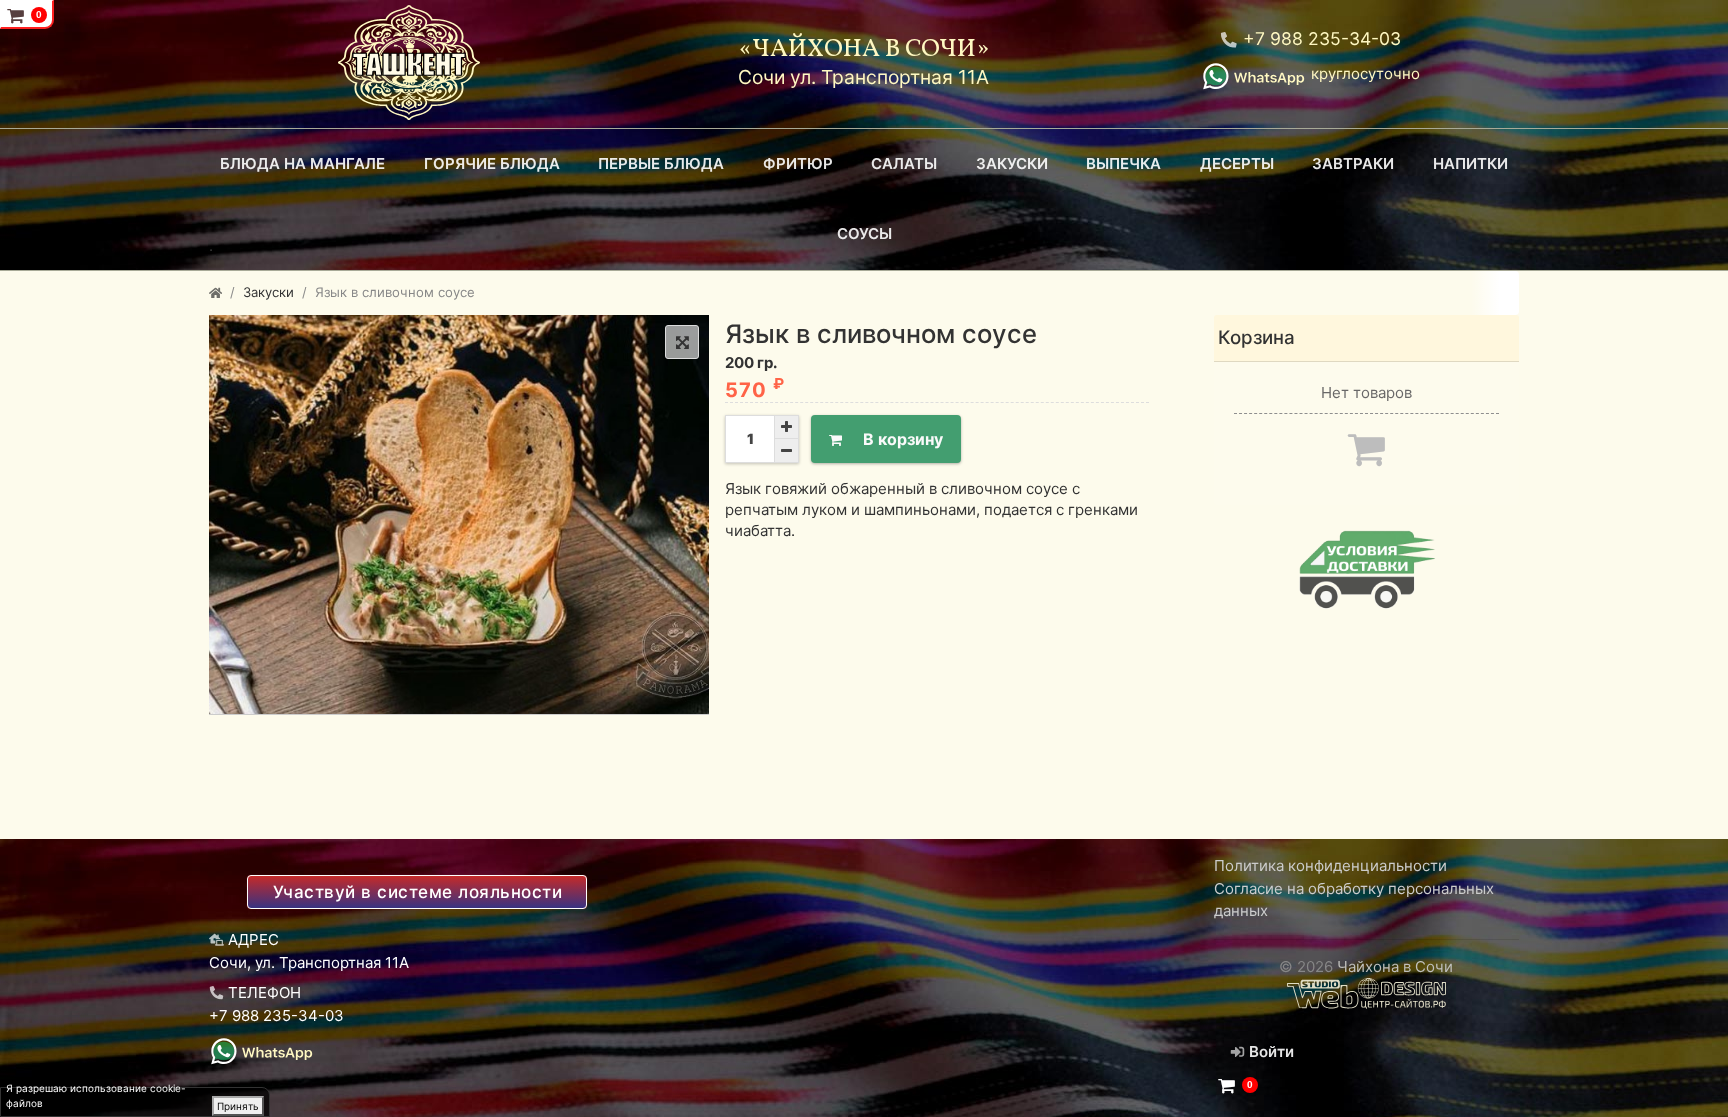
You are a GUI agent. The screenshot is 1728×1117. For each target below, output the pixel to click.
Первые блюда (661, 163)
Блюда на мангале (302, 163)
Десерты (1237, 163)
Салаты (904, 163)
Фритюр (798, 163)
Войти (1269, 1051)
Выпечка (1123, 163)
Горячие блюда (492, 163)
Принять (238, 1106)
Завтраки (1353, 163)
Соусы (864, 233)
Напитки (1470, 163)
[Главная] (215, 292)
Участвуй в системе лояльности (418, 892)
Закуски (1012, 163)
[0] (1226, 1086)
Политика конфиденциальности (1330, 865)
